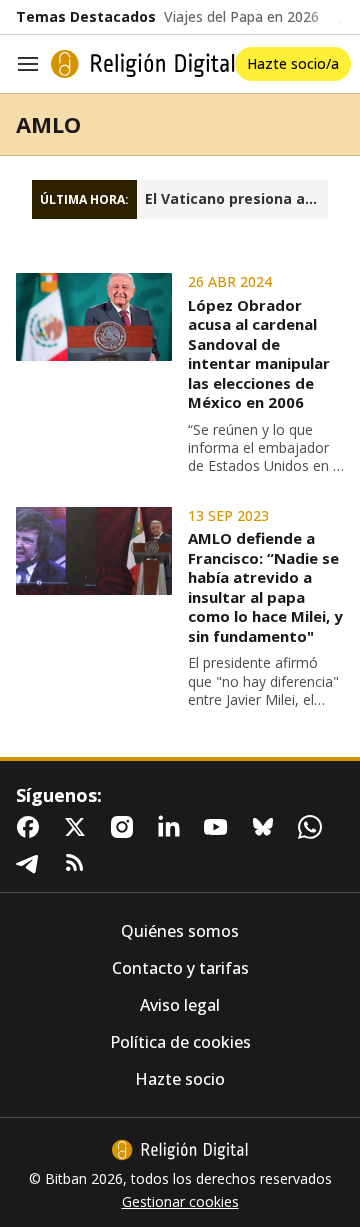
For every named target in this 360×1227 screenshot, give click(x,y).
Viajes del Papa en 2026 (241, 17)
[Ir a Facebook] (32, 827)
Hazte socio (180, 1079)
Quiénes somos (180, 931)
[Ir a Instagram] (126, 827)
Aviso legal (180, 1005)
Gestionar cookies (180, 1202)
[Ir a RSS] (79, 863)
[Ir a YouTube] (220, 827)
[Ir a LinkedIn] (173, 827)
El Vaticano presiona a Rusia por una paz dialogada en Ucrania (236, 199)
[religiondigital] (180, 1150)
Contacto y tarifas (180, 968)
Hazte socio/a (293, 63)
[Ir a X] (79, 827)
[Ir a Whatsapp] (314, 827)
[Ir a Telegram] (32, 863)
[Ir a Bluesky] (267, 827)
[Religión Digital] (143, 64)
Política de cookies (180, 1042)
